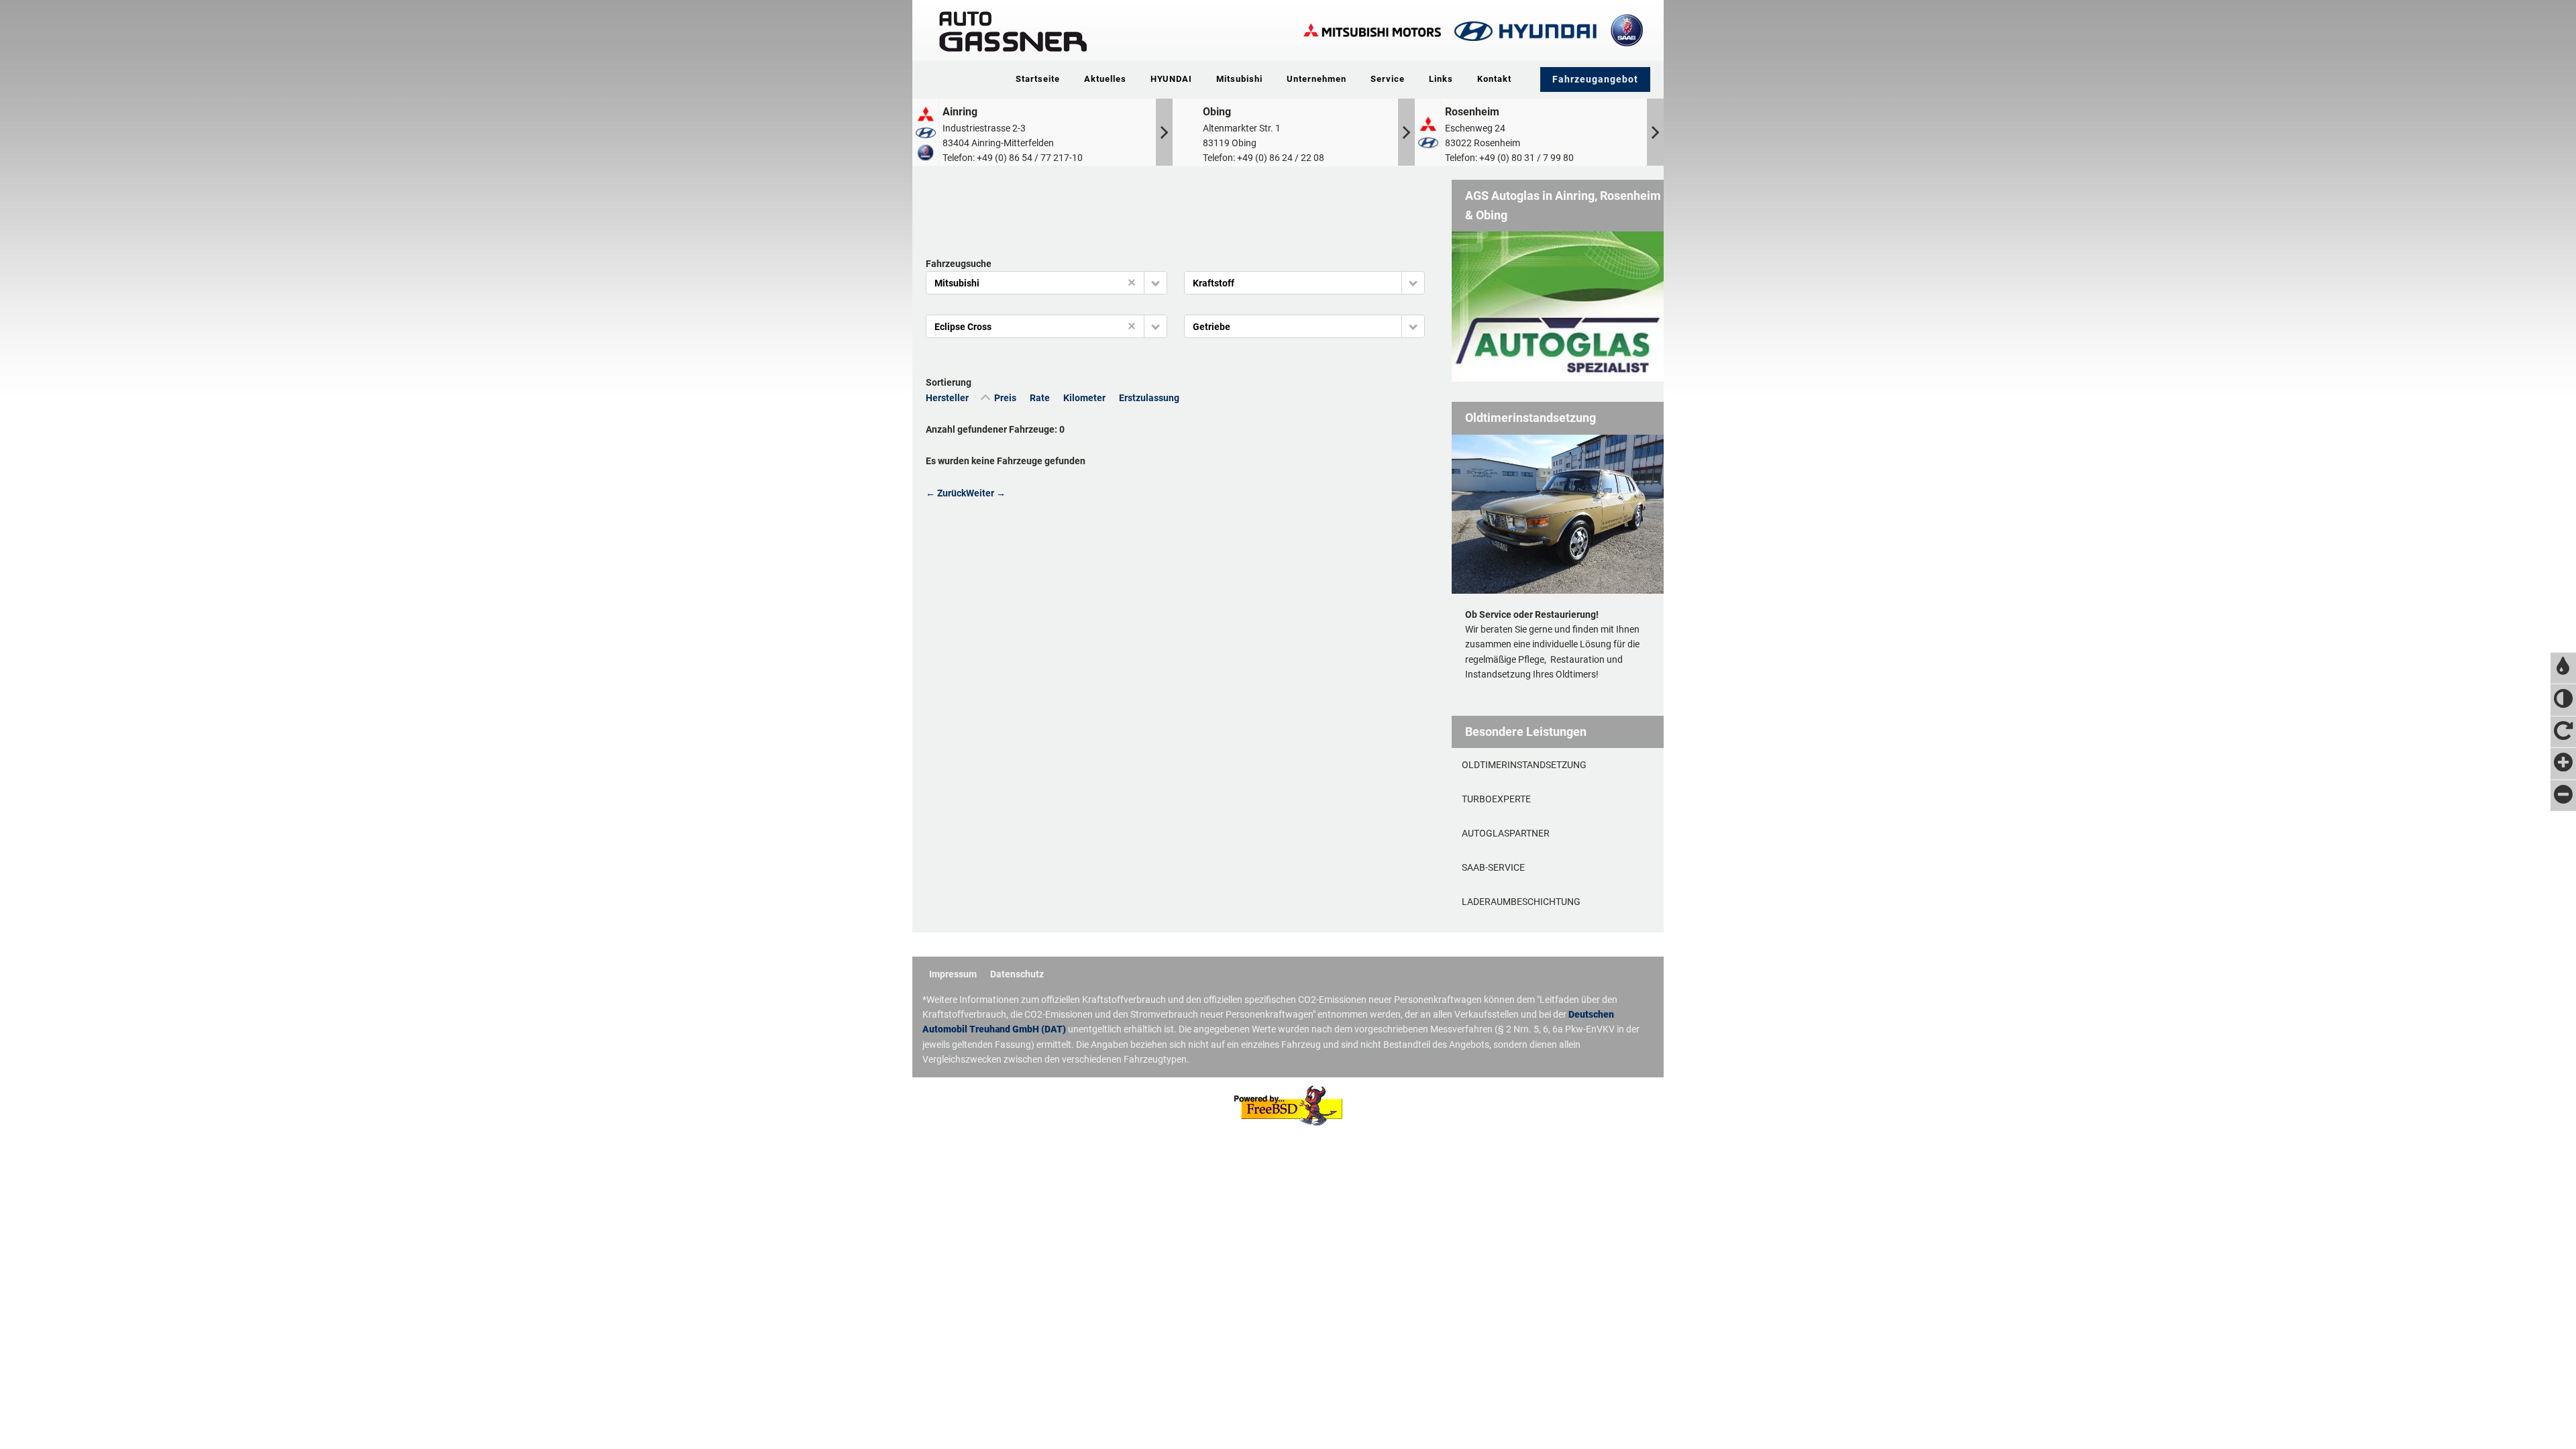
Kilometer (1084, 398)
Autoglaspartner (1506, 833)
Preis (1005, 398)
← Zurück (946, 493)
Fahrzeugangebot (1595, 79)
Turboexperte (1496, 799)
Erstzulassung (1149, 398)
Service (1388, 79)
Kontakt (1494, 79)
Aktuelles (1105, 79)
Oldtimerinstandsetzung (1524, 765)
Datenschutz (1017, 974)
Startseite (1038, 79)
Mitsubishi (1239, 79)
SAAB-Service (1493, 867)
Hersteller (947, 398)
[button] (1156, 283)
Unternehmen (1317, 79)
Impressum (953, 974)
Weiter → (986, 493)
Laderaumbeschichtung (1521, 902)
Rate (1040, 398)
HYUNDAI (1171, 79)
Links (1441, 79)
